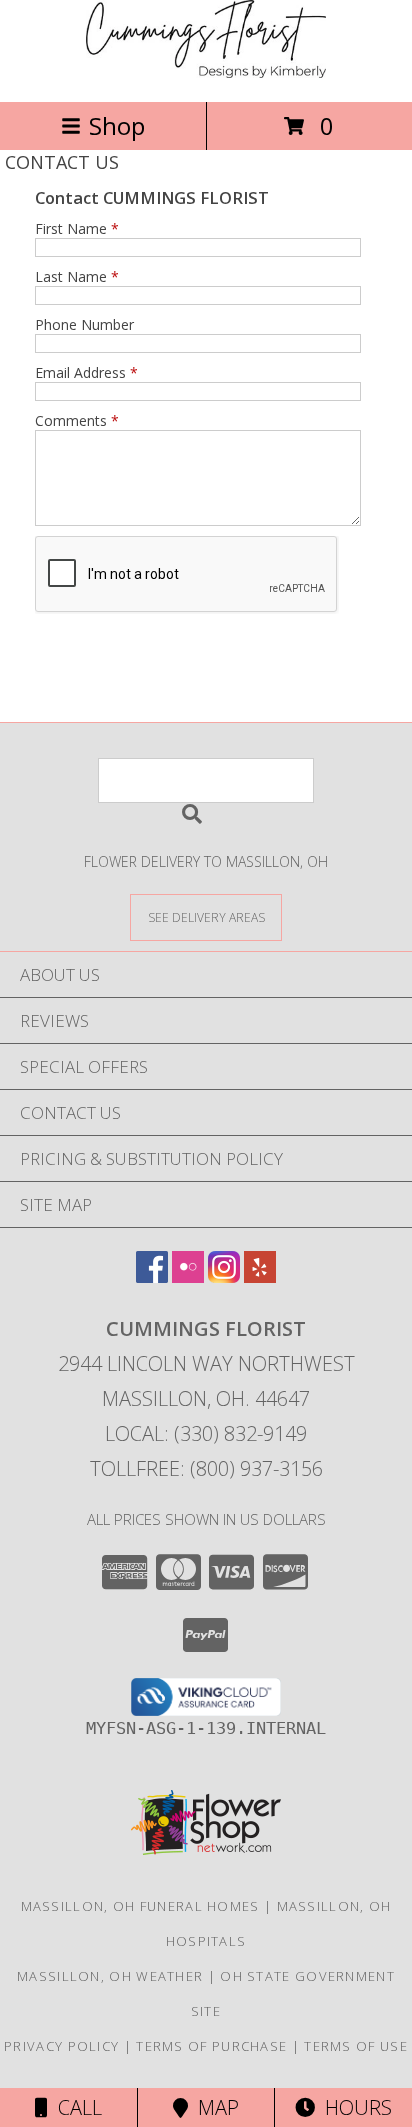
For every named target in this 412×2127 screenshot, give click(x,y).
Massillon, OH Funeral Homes (140, 1906)
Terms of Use (356, 2046)
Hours (353, 2107)
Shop (117, 125)
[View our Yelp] (260, 1276)
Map (213, 2107)
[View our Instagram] (224, 1276)
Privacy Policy (61, 2046)
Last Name (77, 276)
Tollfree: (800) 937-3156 (206, 1468)
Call (75, 2107)
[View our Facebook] (152, 1276)
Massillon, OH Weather (110, 1976)
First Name (77, 228)
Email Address (86, 372)
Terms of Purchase (211, 2046)
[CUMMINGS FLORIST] (206, 72)
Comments (77, 420)
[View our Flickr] (188, 1276)
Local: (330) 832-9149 (206, 1433)
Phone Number (84, 324)
